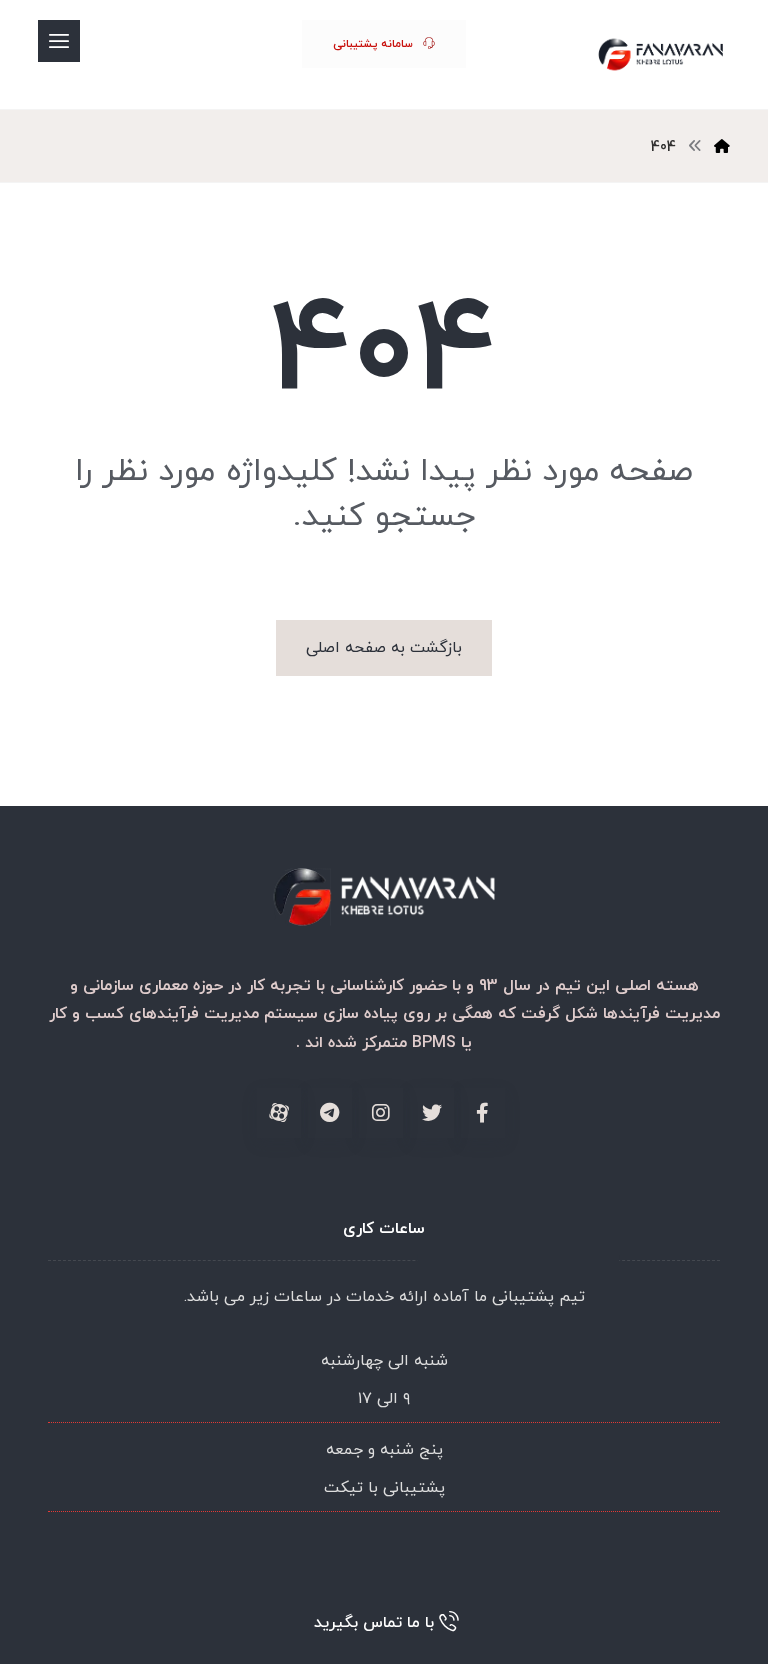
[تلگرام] (330, 1113)
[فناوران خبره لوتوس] (722, 147)
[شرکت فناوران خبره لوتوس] (660, 54)
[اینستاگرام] (381, 1113)
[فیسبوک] (483, 1113)
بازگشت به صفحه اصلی (384, 648)
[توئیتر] (432, 1113)
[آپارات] (279, 1113)
